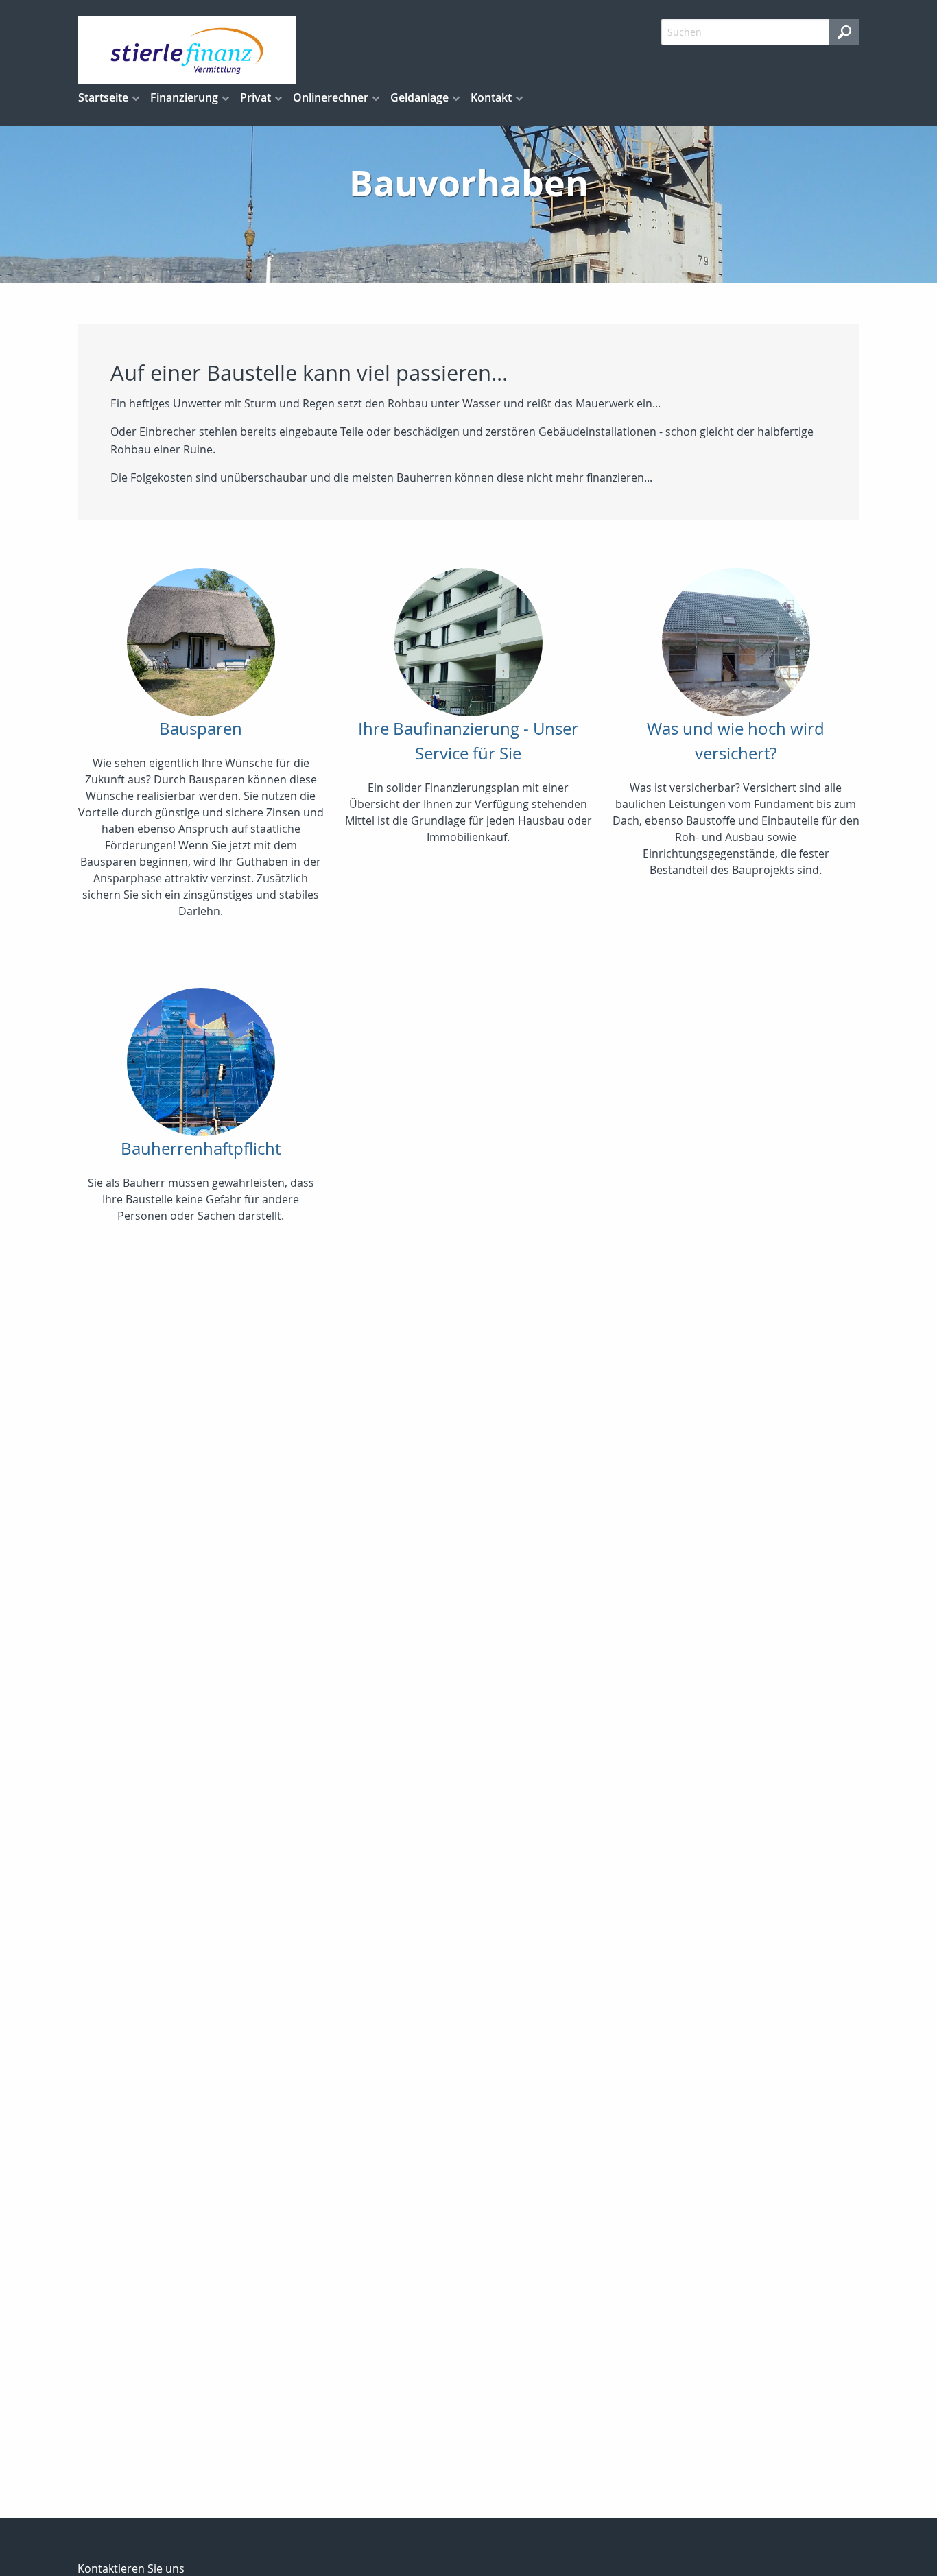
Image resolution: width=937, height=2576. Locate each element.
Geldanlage (419, 97)
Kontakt (491, 97)
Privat (256, 97)
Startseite (103, 97)
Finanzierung (184, 97)
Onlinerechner (331, 97)
